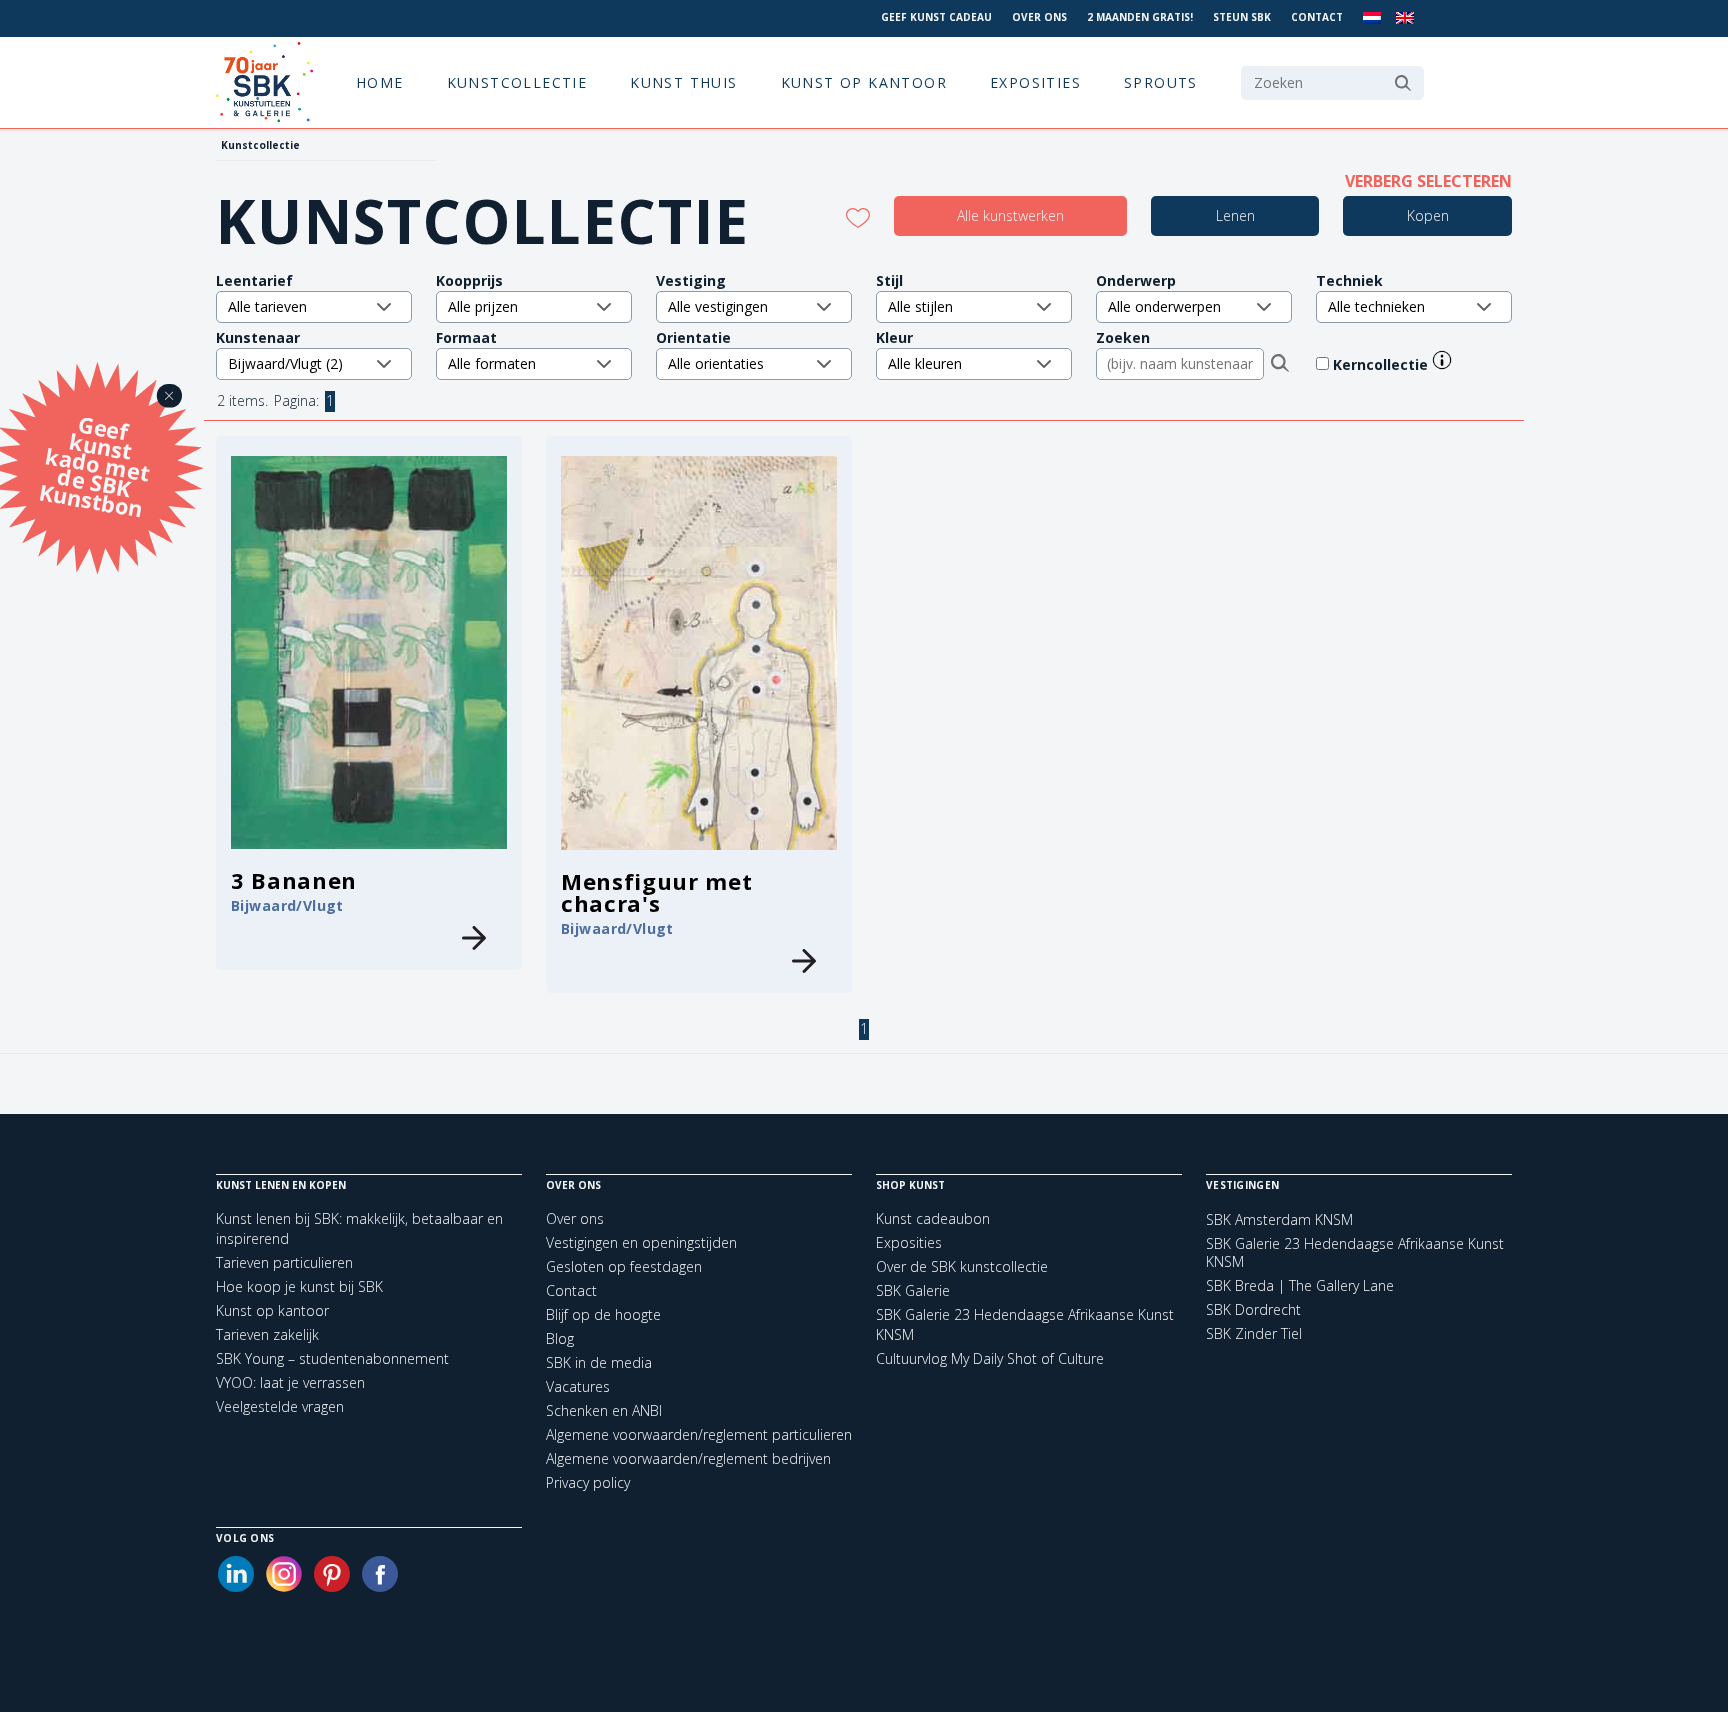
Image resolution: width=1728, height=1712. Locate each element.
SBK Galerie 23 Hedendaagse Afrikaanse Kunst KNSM (1355, 1253)
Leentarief (254, 280)
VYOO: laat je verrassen (290, 1382)
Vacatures (578, 1386)
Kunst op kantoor (864, 82)
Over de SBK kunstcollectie (962, 1266)
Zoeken (1123, 337)
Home (380, 82)
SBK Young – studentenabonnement (332, 1358)
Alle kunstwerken (1010, 215)
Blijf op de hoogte (603, 1314)
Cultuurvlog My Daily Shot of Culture (990, 1358)
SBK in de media (599, 1362)
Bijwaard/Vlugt (287, 905)
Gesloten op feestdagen (624, 1266)
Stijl (889, 280)
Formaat (466, 337)
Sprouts (1161, 82)
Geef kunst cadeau (936, 17)
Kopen (1428, 215)
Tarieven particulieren (284, 1262)
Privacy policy (588, 1482)
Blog (560, 1338)
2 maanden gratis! (1140, 17)
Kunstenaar (258, 337)
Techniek (1349, 280)
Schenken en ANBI (604, 1410)
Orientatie (693, 337)
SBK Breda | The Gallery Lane (1300, 1286)
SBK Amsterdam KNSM (1279, 1220)
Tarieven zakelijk (267, 1334)
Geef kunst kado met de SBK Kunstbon (94, 464)
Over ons (1039, 17)
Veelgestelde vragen (280, 1406)
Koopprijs (469, 280)
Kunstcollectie (517, 82)
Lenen (1235, 215)
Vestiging (691, 280)
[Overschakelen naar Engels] (1405, 18)
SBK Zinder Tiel (1254, 1334)
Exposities (1035, 82)
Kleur (894, 337)
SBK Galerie (913, 1290)
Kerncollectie (1382, 364)
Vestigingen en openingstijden (641, 1242)
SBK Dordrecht (1253, 1310)
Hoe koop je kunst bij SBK (299, 1286)
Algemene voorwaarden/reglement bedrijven (688, 1458)
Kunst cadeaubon (933, 1218)
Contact (1317, 17)
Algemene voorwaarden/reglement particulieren (699, 1434)
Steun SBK (1242, 17)
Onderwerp (1136, 280)
